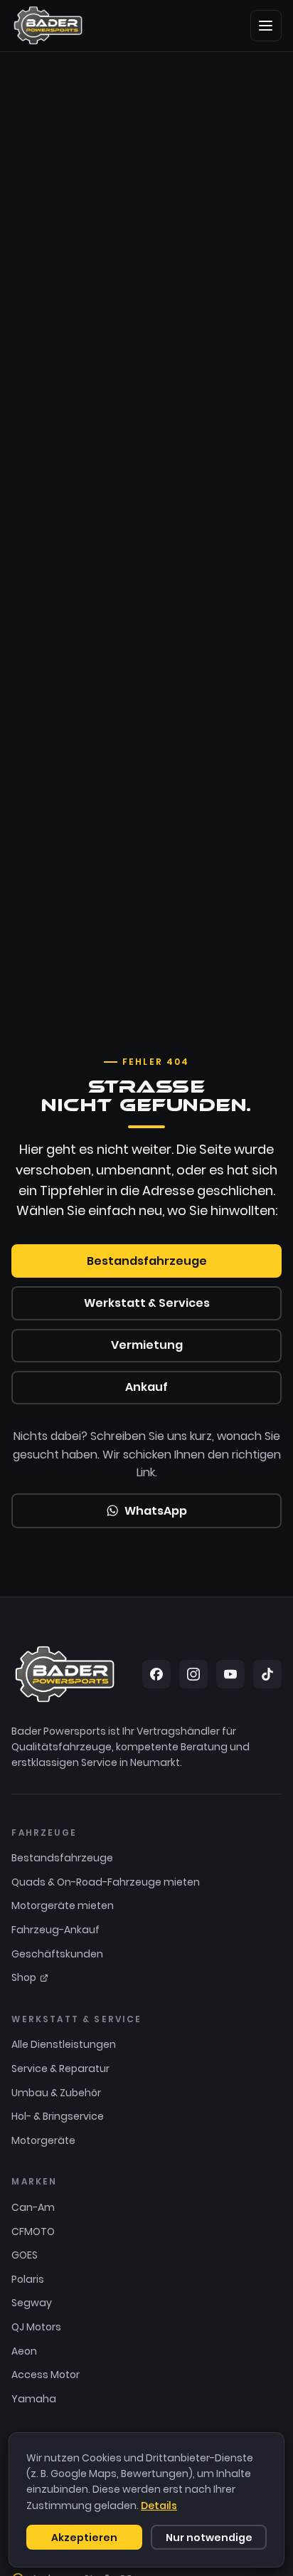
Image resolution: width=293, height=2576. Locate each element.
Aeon (24, 2351)
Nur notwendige (209, 2538)
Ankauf (146, 1387)
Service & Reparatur (60, 2068)
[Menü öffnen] (266, 26)
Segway (32, 2303)
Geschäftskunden (57, 1954)
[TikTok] (267, 1674)
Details (159, 2506)
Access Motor (46, 2375)
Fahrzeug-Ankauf (55, 1930)
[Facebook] (156, 1674)
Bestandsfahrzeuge (147, 1261)
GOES (25, 2255)
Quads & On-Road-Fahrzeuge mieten (106, 1882)
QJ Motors (36, 2327)
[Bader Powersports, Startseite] (48, 26)
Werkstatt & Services (147, 1303)
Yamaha (34, 2399)
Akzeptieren (84, 2538)
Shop (24, 1977)
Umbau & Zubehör (56, 2093)
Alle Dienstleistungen (64, 2044)
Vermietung (147, 1345)
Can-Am (33, 2207)
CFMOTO (33, 2231)
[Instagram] (193, 1674)
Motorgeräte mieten (63, 1905)
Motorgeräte (43, 2140)
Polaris (28, 2279)
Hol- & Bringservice (58, 2116)
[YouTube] (230, 1674)
